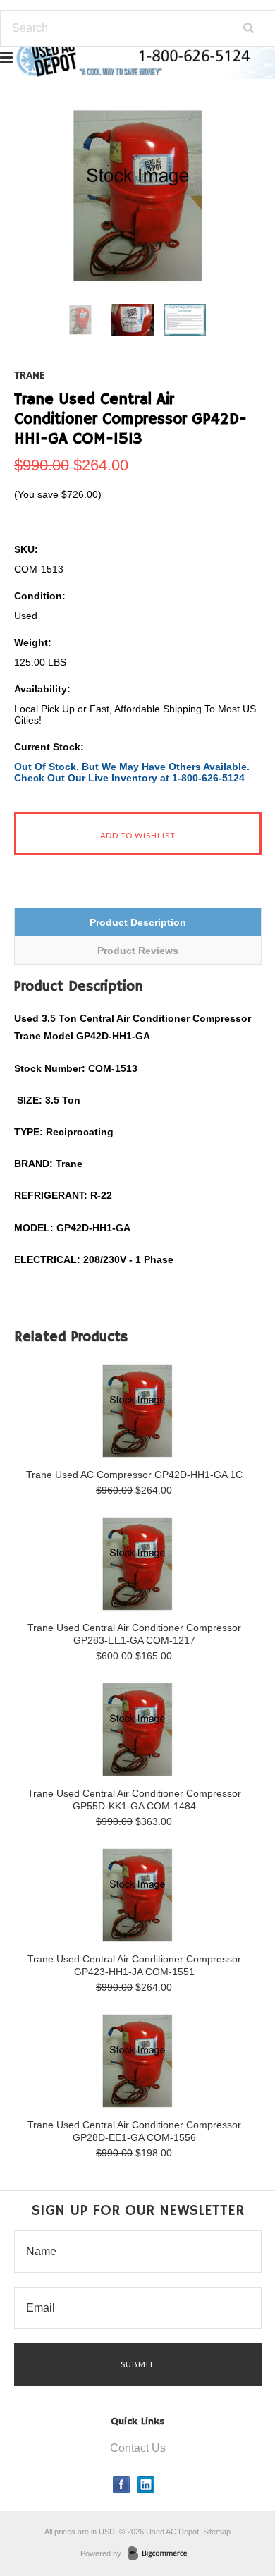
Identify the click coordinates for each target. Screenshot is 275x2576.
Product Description (138, 922)
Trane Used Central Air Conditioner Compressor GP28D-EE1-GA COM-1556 (134, 2131)
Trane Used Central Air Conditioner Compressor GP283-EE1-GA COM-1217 (134, 1634)
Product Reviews (138, 951)
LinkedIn (146, 2485)
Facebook (122, 2485)
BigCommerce (162, 2554)
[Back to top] (236, 2508)
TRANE (30, 376)
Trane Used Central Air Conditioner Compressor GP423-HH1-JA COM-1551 (134, 1965)
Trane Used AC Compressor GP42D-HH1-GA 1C (134, 1475)
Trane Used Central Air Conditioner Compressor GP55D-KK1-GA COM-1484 (134, 1800)
